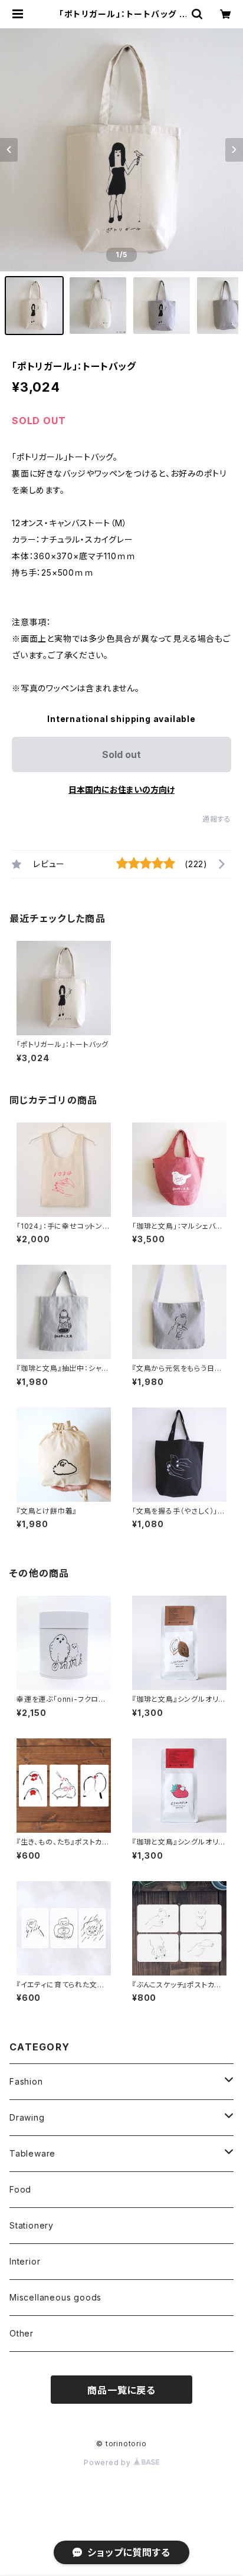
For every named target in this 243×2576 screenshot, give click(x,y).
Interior (25, 2261)
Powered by (109, 2462)
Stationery (32, 2225)
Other (22, 2333)
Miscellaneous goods (55, 2297)
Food (20, 2189)
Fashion (26, 2081)
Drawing (27, 2117)
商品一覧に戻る (121, 2390)
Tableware (32, 2153)
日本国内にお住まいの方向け (121, 790)
